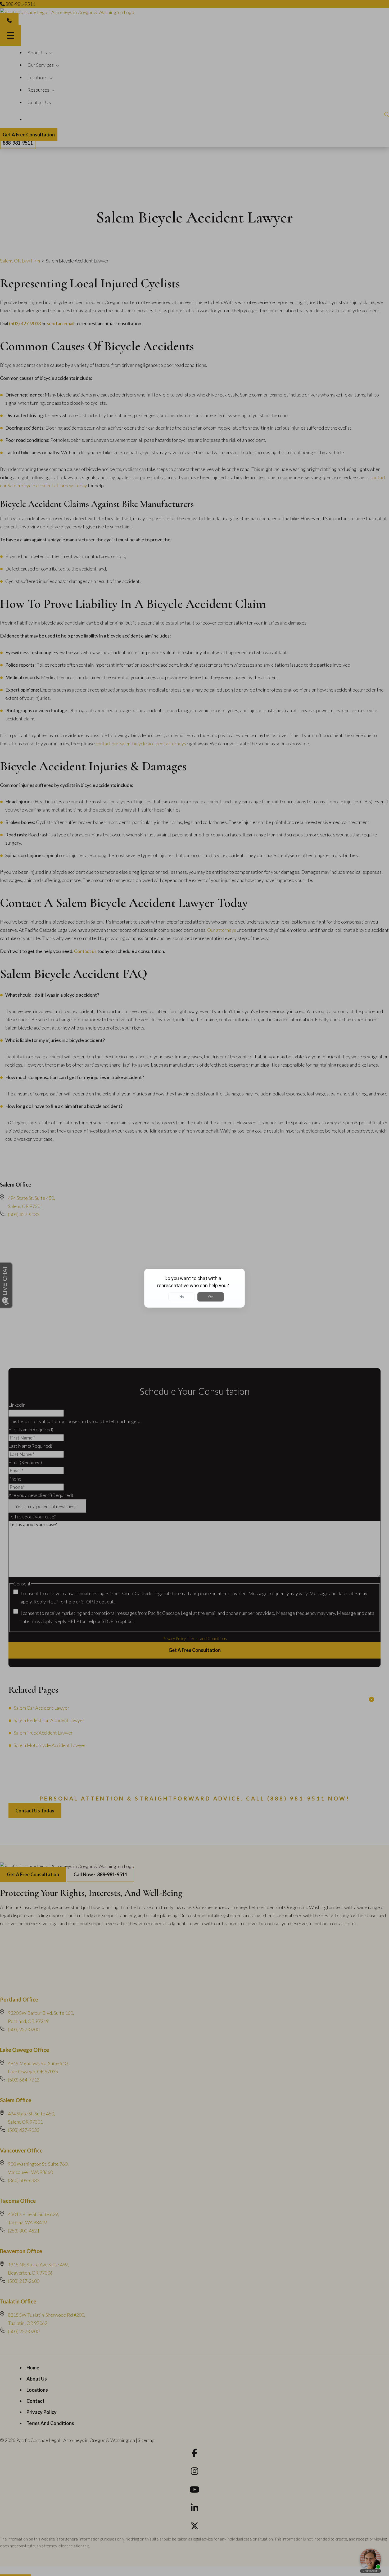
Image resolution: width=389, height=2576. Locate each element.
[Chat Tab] (195, 1288)
